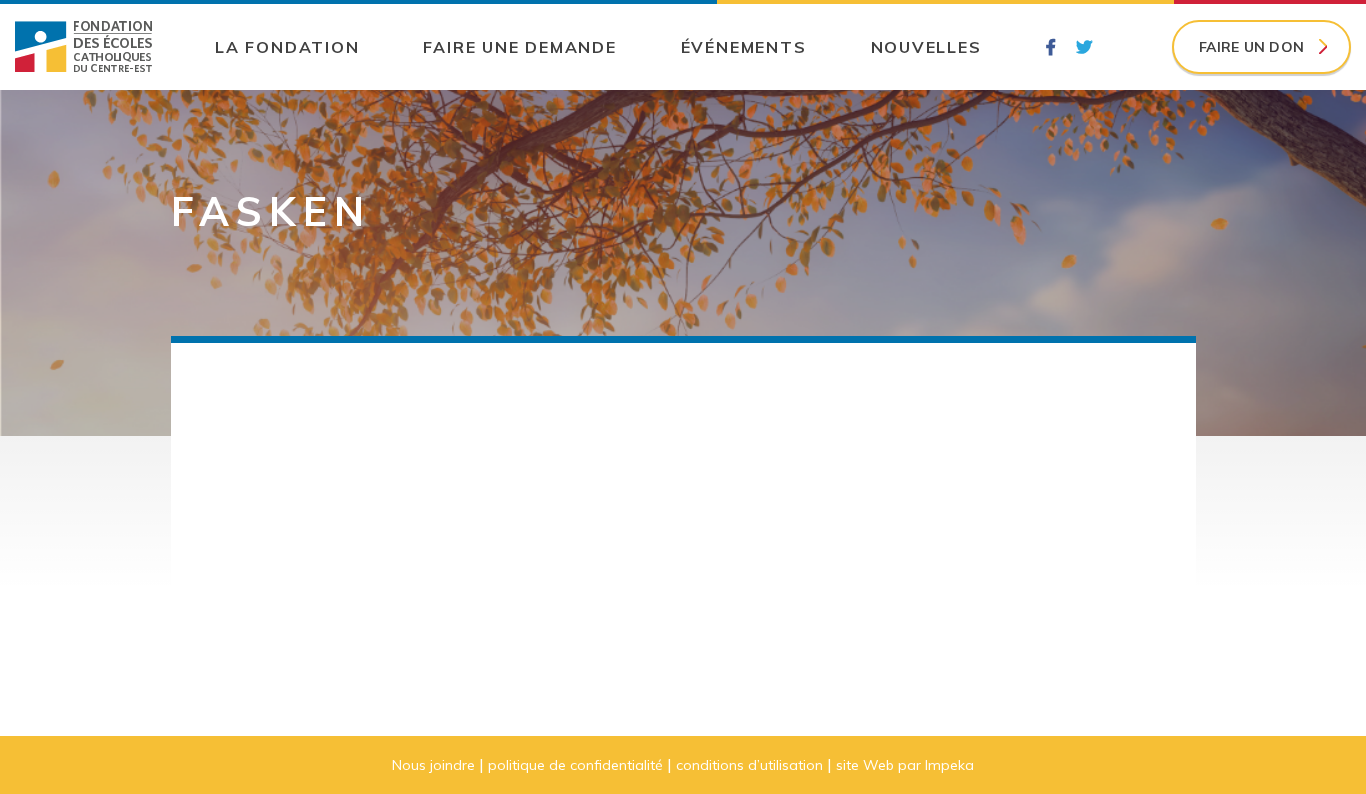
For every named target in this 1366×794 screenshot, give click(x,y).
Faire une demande (519, 47)
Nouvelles (926, 47)
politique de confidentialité (575, 765)
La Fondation (287, 47)
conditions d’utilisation (749, 765)
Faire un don (1251, 47)
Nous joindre (433, 765)
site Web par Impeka (905, 765)
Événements (744, 47)
